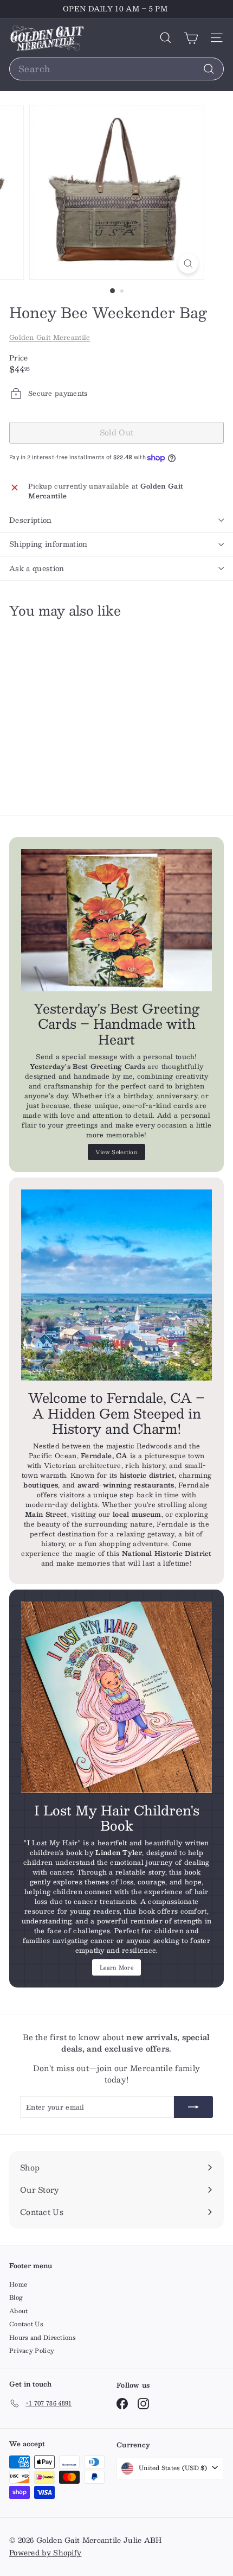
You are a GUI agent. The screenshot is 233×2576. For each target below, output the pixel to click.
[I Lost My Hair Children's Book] (116, 1697)
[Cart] (191, 38)
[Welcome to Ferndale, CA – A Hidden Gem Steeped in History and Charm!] (116, 1285)
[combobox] (116, 69)
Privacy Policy (32, 2350)
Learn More (116, 1967)
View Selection (116, 1152)
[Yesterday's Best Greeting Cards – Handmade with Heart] (116, 920)
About (19, 2311)
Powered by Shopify (45, 2553)
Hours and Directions (43, 2337)
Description (31, 520)
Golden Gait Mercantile (50, 337)
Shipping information (48, 544)
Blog (16, 2297)
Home (18, 2284)
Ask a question (37, 568)
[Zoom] (188, 264)
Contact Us (26, 2324)
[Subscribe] (193, 2107)
